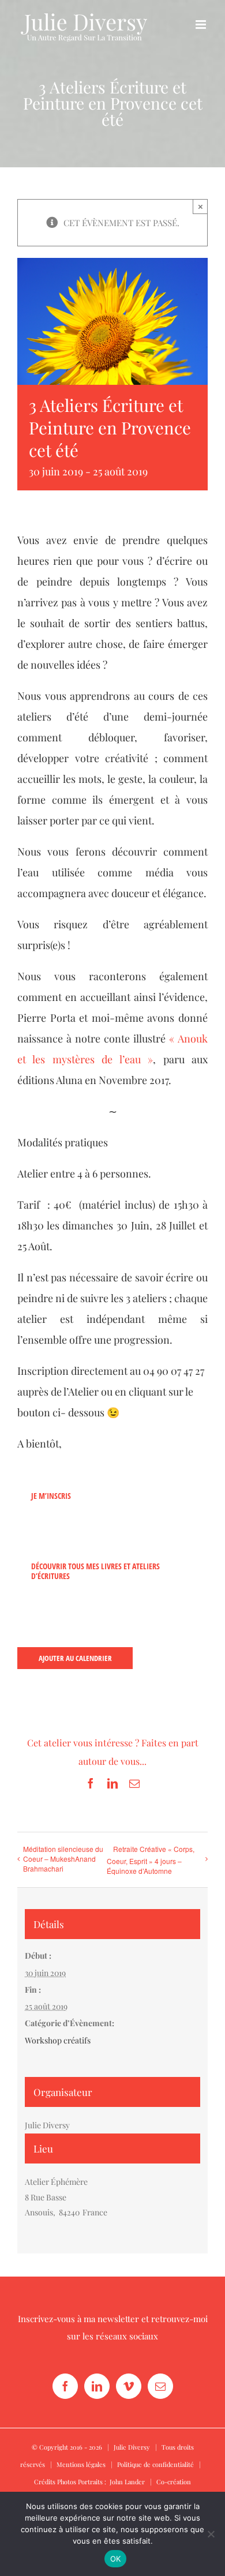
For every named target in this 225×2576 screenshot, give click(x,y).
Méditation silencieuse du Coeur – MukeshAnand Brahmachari (63, 1859)
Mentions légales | (87, 2464)
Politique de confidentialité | (161, 2464)
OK (116, 2559)
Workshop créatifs (58, 2040)
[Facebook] (65, 2386)
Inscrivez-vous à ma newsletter (78, 2319)
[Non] (211, 2534)
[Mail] (160, 2386)
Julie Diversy (132, 2447)
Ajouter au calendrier (75, 1658)
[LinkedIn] (97, 2386)
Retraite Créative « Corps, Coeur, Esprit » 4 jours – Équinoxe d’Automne (151, 1860)
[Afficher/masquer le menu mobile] (202, 25)
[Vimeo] (129, 2386)
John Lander (127, 2482)
